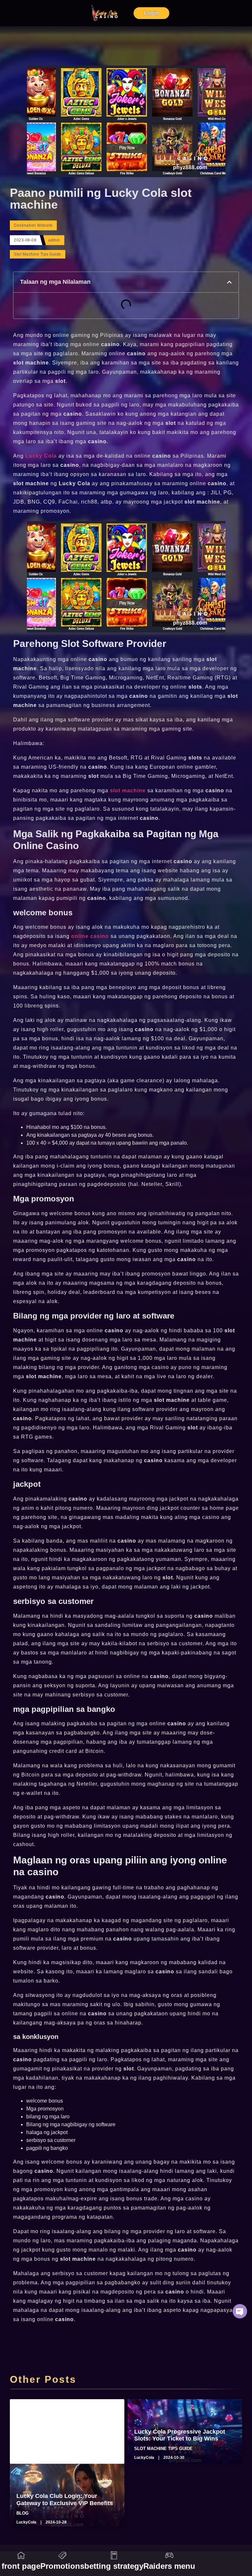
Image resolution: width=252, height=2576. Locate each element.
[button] (229, 282)
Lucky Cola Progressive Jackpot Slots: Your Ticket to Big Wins (180, 2435)
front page (21, 2566)
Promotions (62, 2566)
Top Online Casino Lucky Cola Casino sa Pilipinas (59, 2435)
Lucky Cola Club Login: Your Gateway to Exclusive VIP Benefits (65, 2500)
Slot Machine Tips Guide (38, 254)
